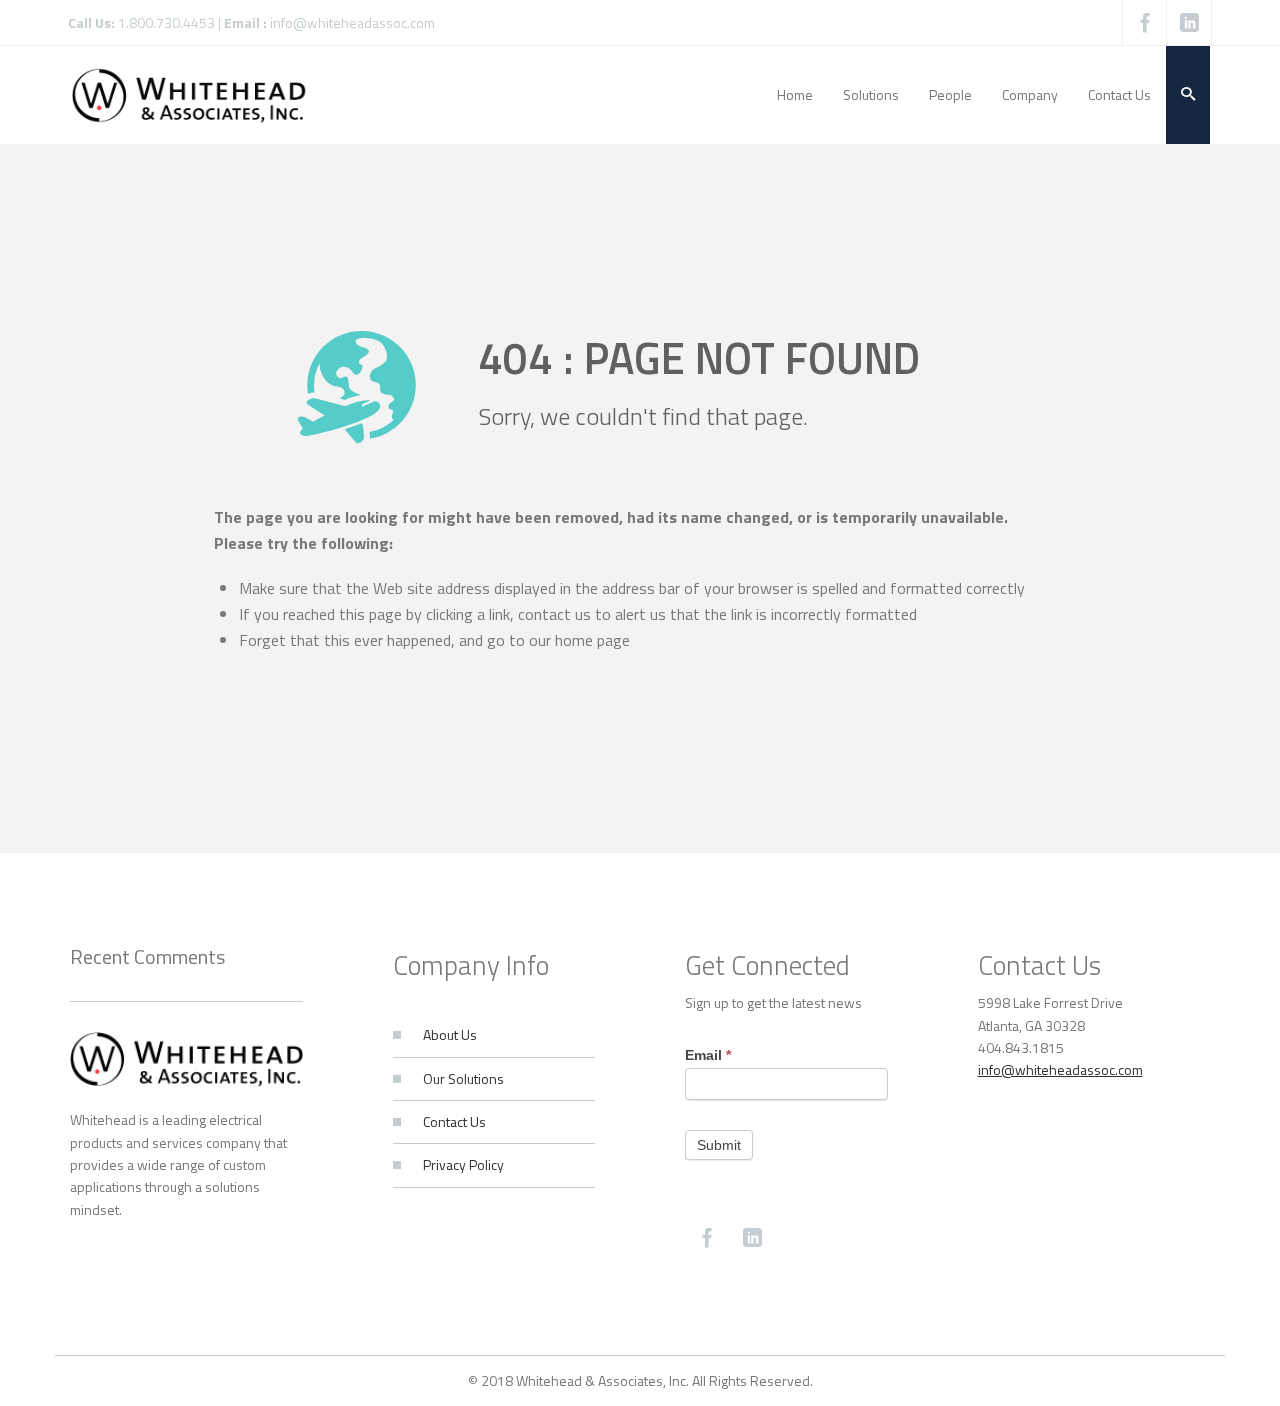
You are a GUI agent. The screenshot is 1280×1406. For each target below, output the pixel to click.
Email (708, 1055)
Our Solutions (463, 1078)
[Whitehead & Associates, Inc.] (189, 94)
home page (592, 640)
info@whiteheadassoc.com (352, 22)
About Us (450, 1034)
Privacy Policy (463, 1164)
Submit (719, 1145)
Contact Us (454, 1121)
